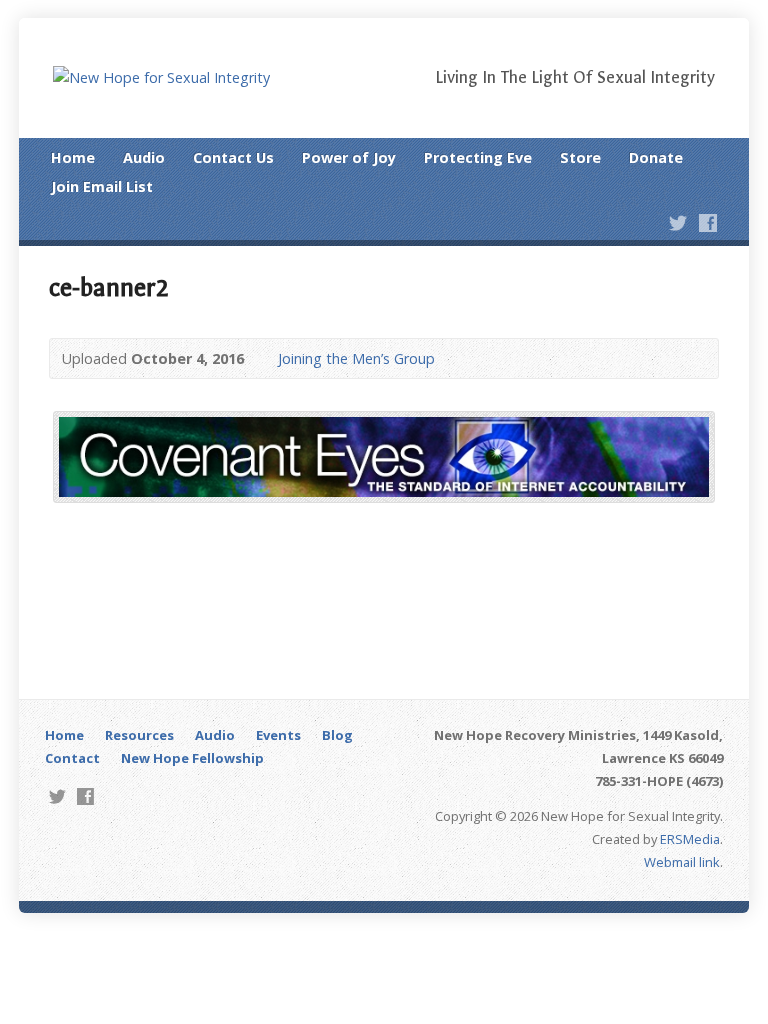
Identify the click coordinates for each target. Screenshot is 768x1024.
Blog (337, 735)
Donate (656, 157)
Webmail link (682, 862)
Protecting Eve (478, 157)
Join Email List (102, 186)
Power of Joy (349, 157)
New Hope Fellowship (192, 758)
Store (580, 157)
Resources (139, 735)
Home (73, 157)
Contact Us (233, 157)
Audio (144, 157)
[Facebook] (708, 223)
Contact (72, 758)
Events (278, 735)
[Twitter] (678, 223)
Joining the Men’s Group (356, 358)
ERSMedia (690, 839)
